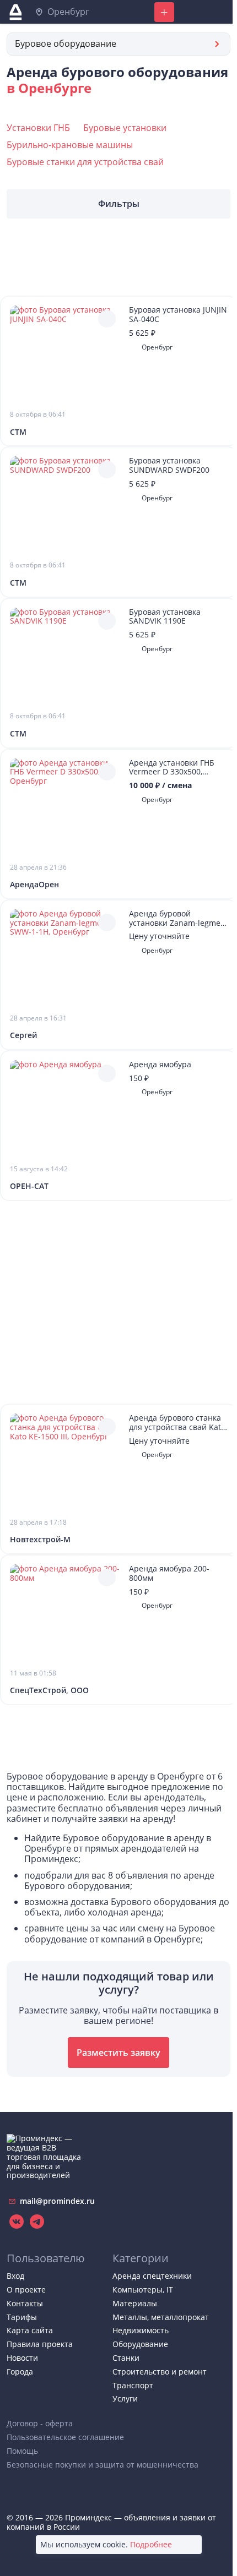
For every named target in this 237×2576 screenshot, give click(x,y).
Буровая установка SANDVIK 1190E (165, 617)
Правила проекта (40, 2344)
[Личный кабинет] (193, 12)
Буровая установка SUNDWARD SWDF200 (169, 466)
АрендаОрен (34, 885)
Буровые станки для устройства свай (85, 162)
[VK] (17, 2221)
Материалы (135, 2303)
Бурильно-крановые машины (70, 145)
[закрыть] (192, 2545)
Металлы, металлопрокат (161, 2317)
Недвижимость (141, 2330)
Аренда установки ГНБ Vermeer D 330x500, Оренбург (172, 768)
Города (20, 2372)
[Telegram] (36, 2221)
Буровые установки (125, 128)
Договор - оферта (40, 2423)
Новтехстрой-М (40, 1540)
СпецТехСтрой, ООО (49, 1691)
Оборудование (140, 2344)
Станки (126, 2358)
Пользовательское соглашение (65, 2437)
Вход (15, 2276)
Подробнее (151, 2545)
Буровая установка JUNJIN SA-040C (178, 315)
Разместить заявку (118, 2053)
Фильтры (119, 204)
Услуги (125, 2398)
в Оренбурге (49, 88)
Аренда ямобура (160, 1065)
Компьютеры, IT (143, 2290)
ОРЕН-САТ (29, 1186)
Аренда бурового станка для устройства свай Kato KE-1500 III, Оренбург (177, 1423)
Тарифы (22, 2317)
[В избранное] (107, 319)
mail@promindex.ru (56, 2201)
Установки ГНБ (38, 128)
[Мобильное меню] (220, 12)
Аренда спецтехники (152, 2276)
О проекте (26, 2290)
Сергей (23, 1036)
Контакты (25, 2303)
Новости (22, 2358)
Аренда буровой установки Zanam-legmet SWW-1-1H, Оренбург (176, 919)
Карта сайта (30, 2330)
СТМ (18, 432)
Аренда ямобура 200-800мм (169, 1574)
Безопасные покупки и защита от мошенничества (103, 2465)
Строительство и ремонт (160, 2372)
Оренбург (67, 12)
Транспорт (133, 2385)
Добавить (164, 12)
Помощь (22, 2451)
